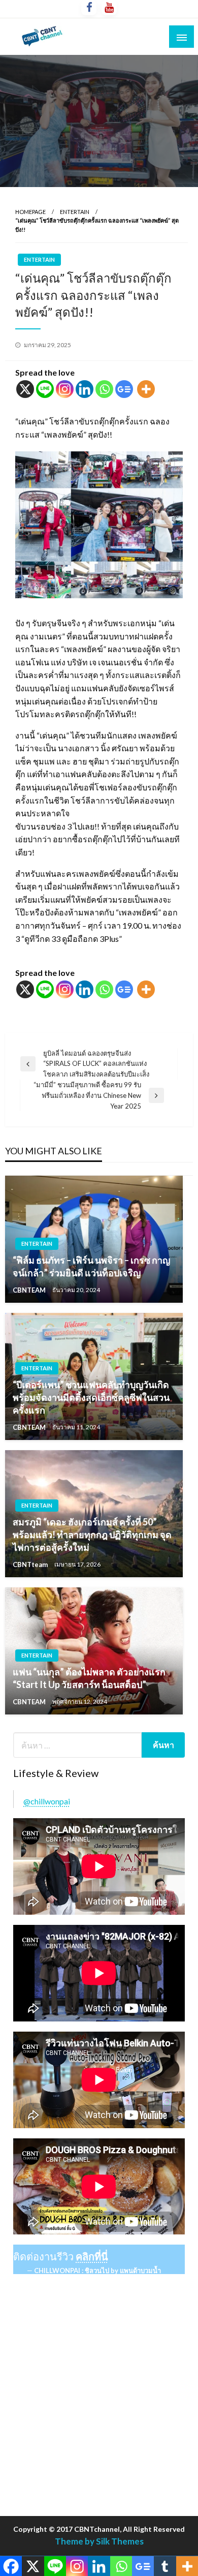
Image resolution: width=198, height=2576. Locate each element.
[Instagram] (65, 389)
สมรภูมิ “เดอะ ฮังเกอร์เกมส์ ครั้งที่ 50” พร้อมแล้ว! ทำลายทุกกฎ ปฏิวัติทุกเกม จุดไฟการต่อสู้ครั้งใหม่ (92, 1535)
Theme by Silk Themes (99, 2541)
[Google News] (124, 389)
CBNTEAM (30, 1290)
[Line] (45, 389)
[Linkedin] (85, 389)
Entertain (75, 212)
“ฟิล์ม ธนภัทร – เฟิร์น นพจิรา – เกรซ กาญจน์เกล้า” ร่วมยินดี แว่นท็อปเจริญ (91, 1266)
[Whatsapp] (104, 389)
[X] (25, 389)
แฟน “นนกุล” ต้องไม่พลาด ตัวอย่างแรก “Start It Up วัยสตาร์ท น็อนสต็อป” (89, 1678)
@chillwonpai (47, 1801)
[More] (146, 389)
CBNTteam (31, 1565)
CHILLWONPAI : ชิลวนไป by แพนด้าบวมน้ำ (97, 2271)
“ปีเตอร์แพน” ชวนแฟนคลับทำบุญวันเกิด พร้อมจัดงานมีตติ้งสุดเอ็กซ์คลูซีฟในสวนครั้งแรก (91, 1397)
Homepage (30, 212)
